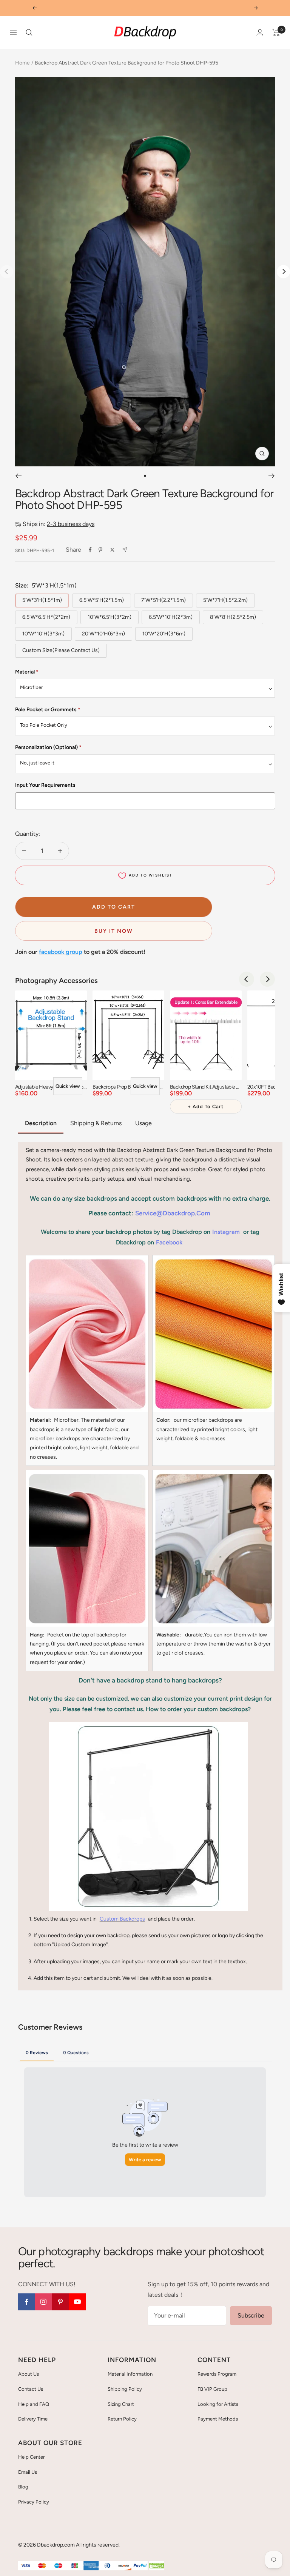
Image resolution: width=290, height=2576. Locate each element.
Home (22, 63)
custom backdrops (122, 1919)
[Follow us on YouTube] (78, 2302)
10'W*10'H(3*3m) (43, 634)
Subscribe (251, 2315)
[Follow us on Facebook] (27, 2302)
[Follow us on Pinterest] (61, 2302)
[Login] (260, 32)
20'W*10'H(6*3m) (103, 634)
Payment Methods (218, 2419)
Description (41, 1123)
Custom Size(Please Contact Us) (61, 650)
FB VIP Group (212, 2389)
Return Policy (122, 2419)
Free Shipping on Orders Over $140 (145, 8)
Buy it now (114, 931)
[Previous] (18, 476)
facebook (169, 1242)
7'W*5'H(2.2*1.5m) (164, 600)
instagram (226, 1232)
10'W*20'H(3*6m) (164, 634)
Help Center (31, 2457)
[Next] (283, 271)
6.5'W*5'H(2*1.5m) (102, 600)
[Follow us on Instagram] (44, 2302)
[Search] (29, 32)
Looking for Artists (218, 2404)
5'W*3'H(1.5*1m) (42, 600)
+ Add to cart (206, 1107)
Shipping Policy (125, 2389)
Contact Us (31, 2389)
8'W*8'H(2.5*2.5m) (233, 617)
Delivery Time (33, 2419)
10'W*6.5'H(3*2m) (110, 617)
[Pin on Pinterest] (100, 550)
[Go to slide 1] (145, 476)
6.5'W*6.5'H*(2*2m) (46, 617)
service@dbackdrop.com (173, 1213)
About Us (29, 2374)
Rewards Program (217, 2374)
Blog (23, 2487)
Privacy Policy (34, 2502)
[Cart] (276, 32)
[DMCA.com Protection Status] (157, 2566)
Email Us (28, 2472)
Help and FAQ (34, 2404)
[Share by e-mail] (125, 550)
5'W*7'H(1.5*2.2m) (225, 600)
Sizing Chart (121, 2404)
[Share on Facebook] (90, 550)
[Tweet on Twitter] (112, 550)
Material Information (130, 2374)
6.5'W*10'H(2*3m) (171, 617)
